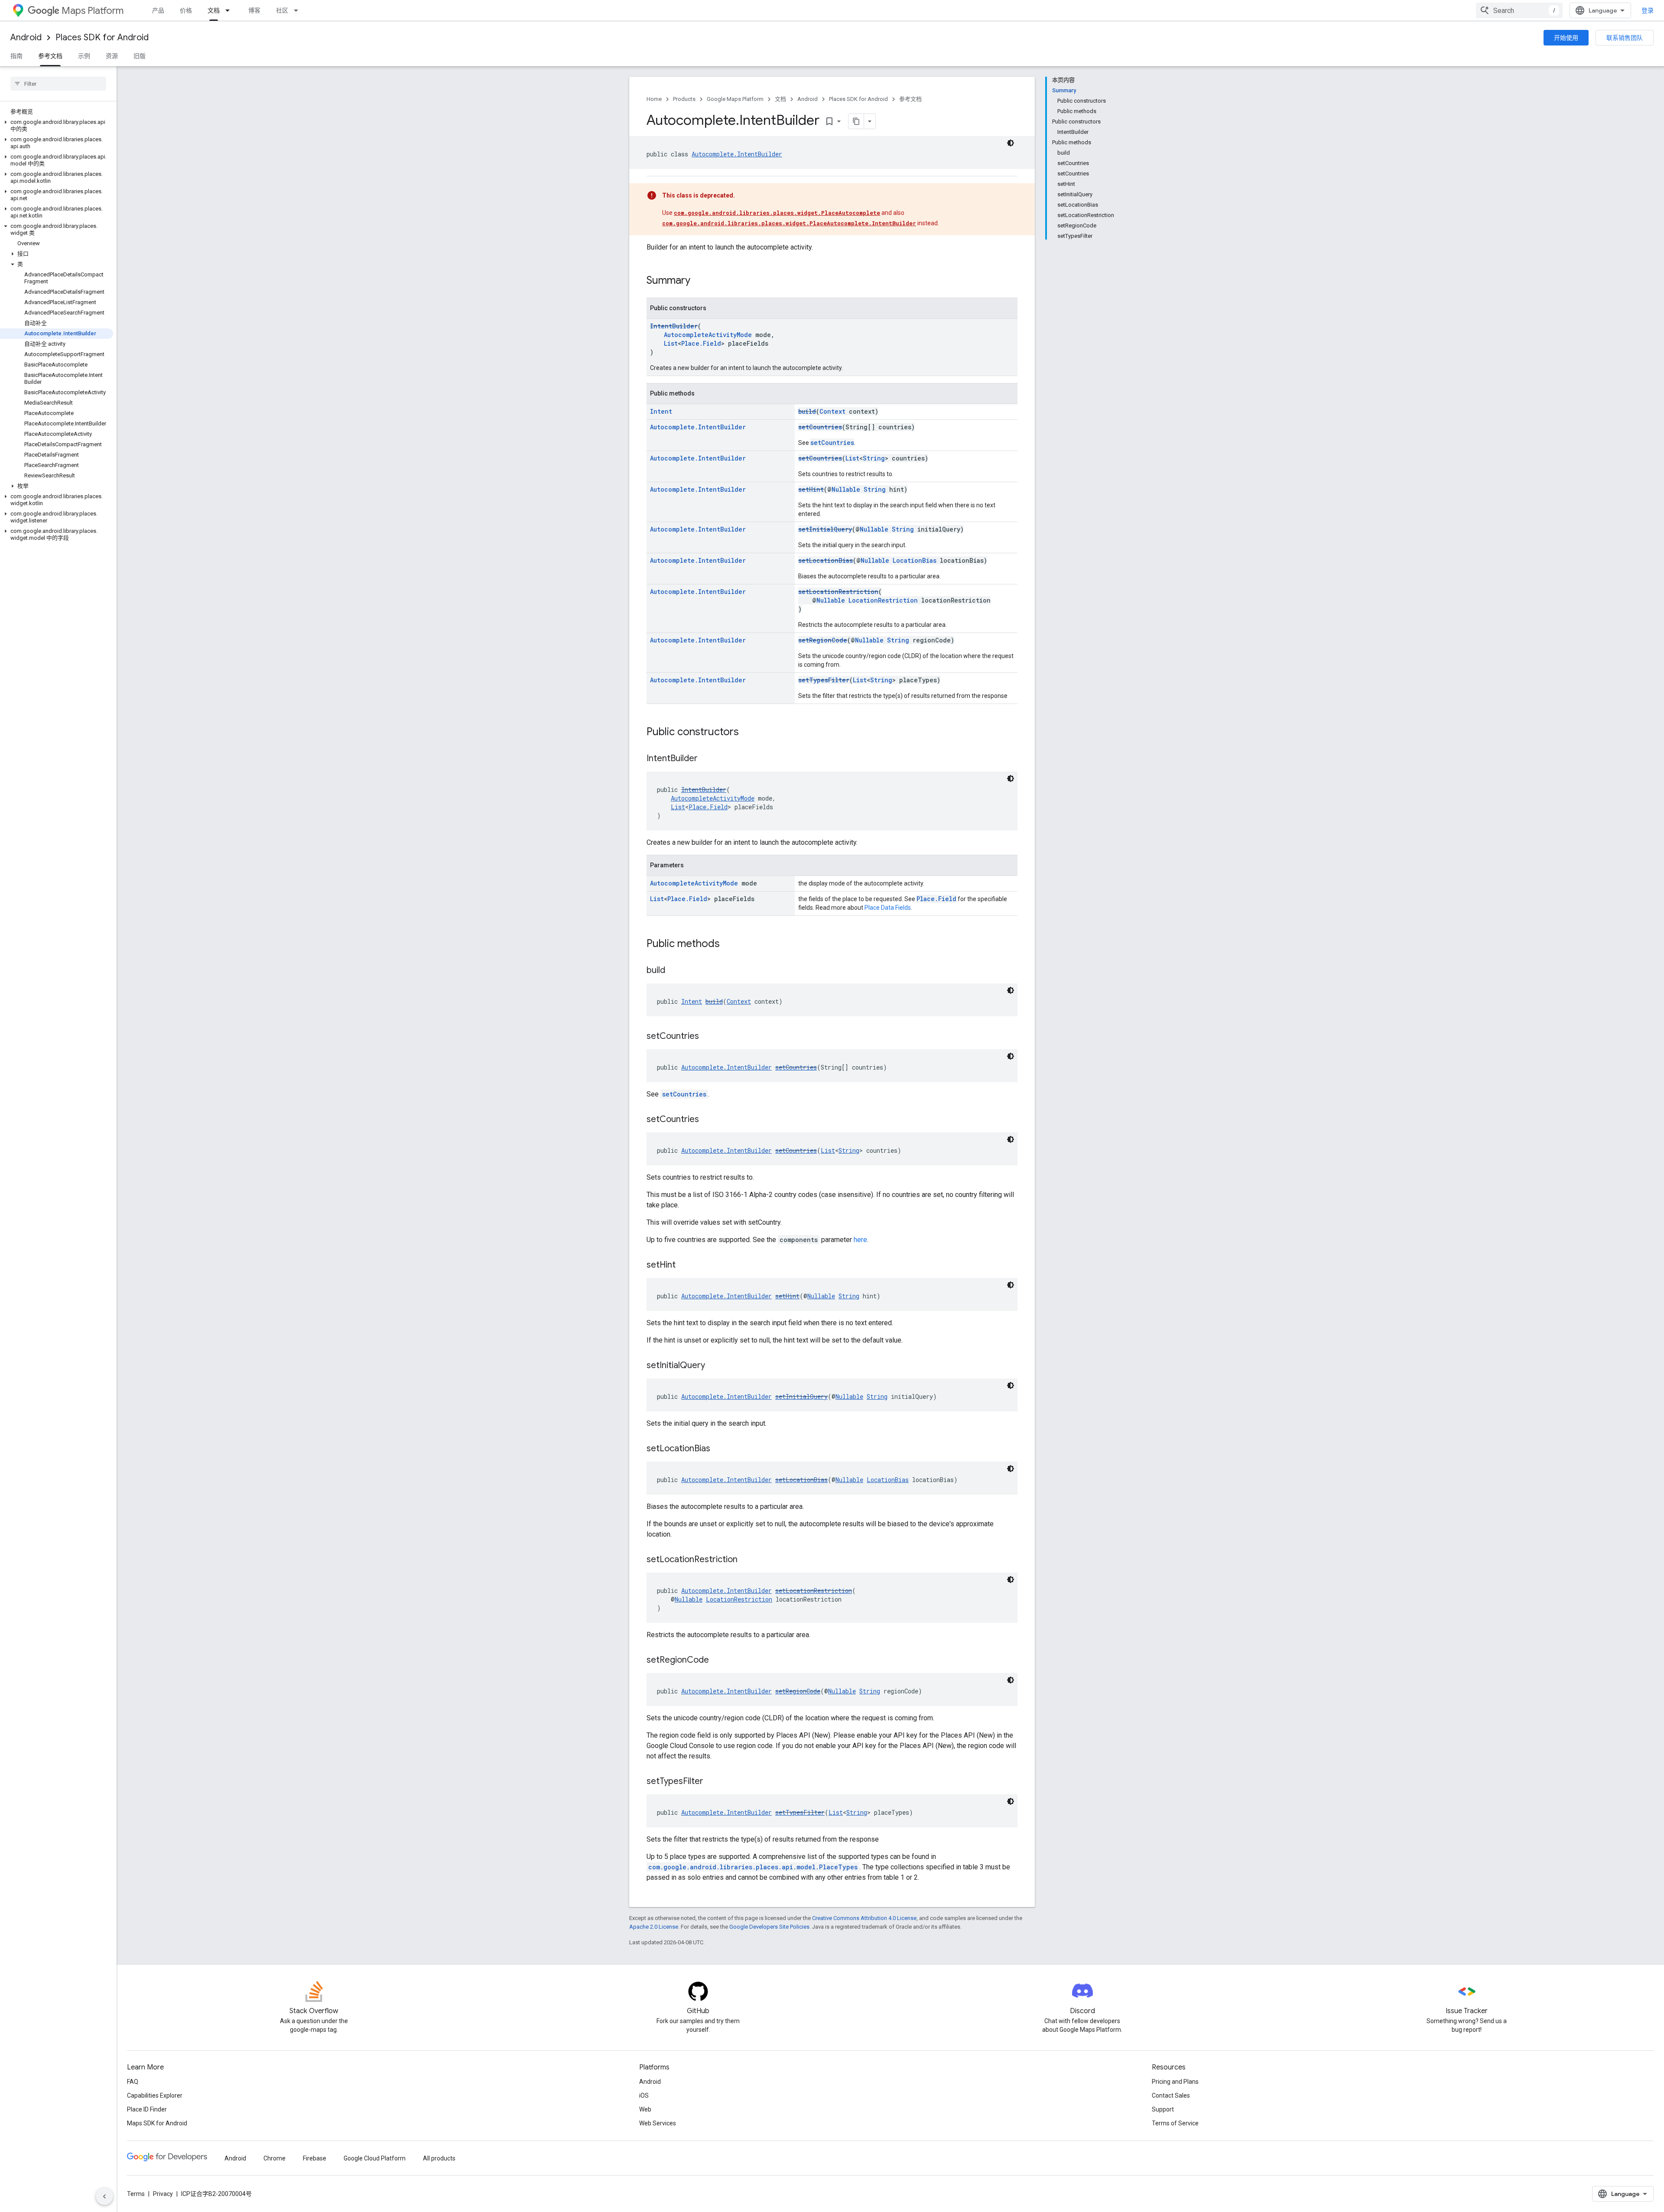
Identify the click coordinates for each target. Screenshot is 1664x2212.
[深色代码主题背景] (1011, 143)
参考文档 (50, 56)
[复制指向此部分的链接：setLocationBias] (719, 1449)
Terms (136, 2194)
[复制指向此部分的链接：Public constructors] (747, 733)
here (860, 1240)
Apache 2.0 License (654, 1927)
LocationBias (915, 560)
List (671, 343)
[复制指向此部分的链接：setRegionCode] (718, 1661)
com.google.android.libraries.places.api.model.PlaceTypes (753, 1867)
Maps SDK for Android (157, 2123)
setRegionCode (823, 640)
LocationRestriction (883, 600)
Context (832, 411)
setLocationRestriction (838, 592)
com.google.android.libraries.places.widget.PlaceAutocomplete (777, 213)
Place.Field (701, 343)
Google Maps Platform (735, 99)
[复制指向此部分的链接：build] (674, 971)
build (807, 411)
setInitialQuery (825, 529)
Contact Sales (1171, 2095)
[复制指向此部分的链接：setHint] (684, 1265)
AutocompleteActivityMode (708, 335)
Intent (661, 411)
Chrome (275, 2158)
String (874, 458)
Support (1163, 2109)
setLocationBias (825, 560)
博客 (254, 10)
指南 (16, 56)
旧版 (140, 56)
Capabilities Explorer (155, 2095)
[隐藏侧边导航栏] (104, 2196)
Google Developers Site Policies (769, 1927)
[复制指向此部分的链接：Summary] (699, 281)
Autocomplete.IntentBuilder (737, 154)
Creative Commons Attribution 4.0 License (864, 1918)
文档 (214, 10)
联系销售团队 (1625, 38)
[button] (57, 126)
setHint (811, 489)
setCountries (820, 427)
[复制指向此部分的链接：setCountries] (708, 1037)
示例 (84, 56)
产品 (158, 10)
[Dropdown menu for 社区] (299, 10)
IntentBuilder (674, 326)
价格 (186, 10)
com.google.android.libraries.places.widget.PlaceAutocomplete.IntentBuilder (789, 223)
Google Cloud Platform (375, 2158)
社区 (282, 10)
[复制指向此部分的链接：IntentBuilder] (706, 759)
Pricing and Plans (1175, 2082)
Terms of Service (1175, 2123)
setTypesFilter (824, 680)
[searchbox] (58, 84)
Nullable (846, 489)
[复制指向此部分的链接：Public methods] (728, 944)
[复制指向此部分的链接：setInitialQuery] (714, 1366)
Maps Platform (93, 11)
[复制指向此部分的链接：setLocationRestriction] (746, 1560)
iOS (644, 2095)
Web (645, 2109)
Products (684, 99)
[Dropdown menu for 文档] (230, 10)
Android (26, 37)
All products (439, 2158)
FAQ (133, 2082)
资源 (112, 56)
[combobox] (1519, 10)
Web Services (658, 2123)
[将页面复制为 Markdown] (856, 121)
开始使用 (1566, 38)
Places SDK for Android (102, 37)
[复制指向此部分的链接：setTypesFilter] (712, 1782)
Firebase (315, 2158)
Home (654, 99)
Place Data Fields (888, 908)
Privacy (163, 2194)
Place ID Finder (147, 2109)
